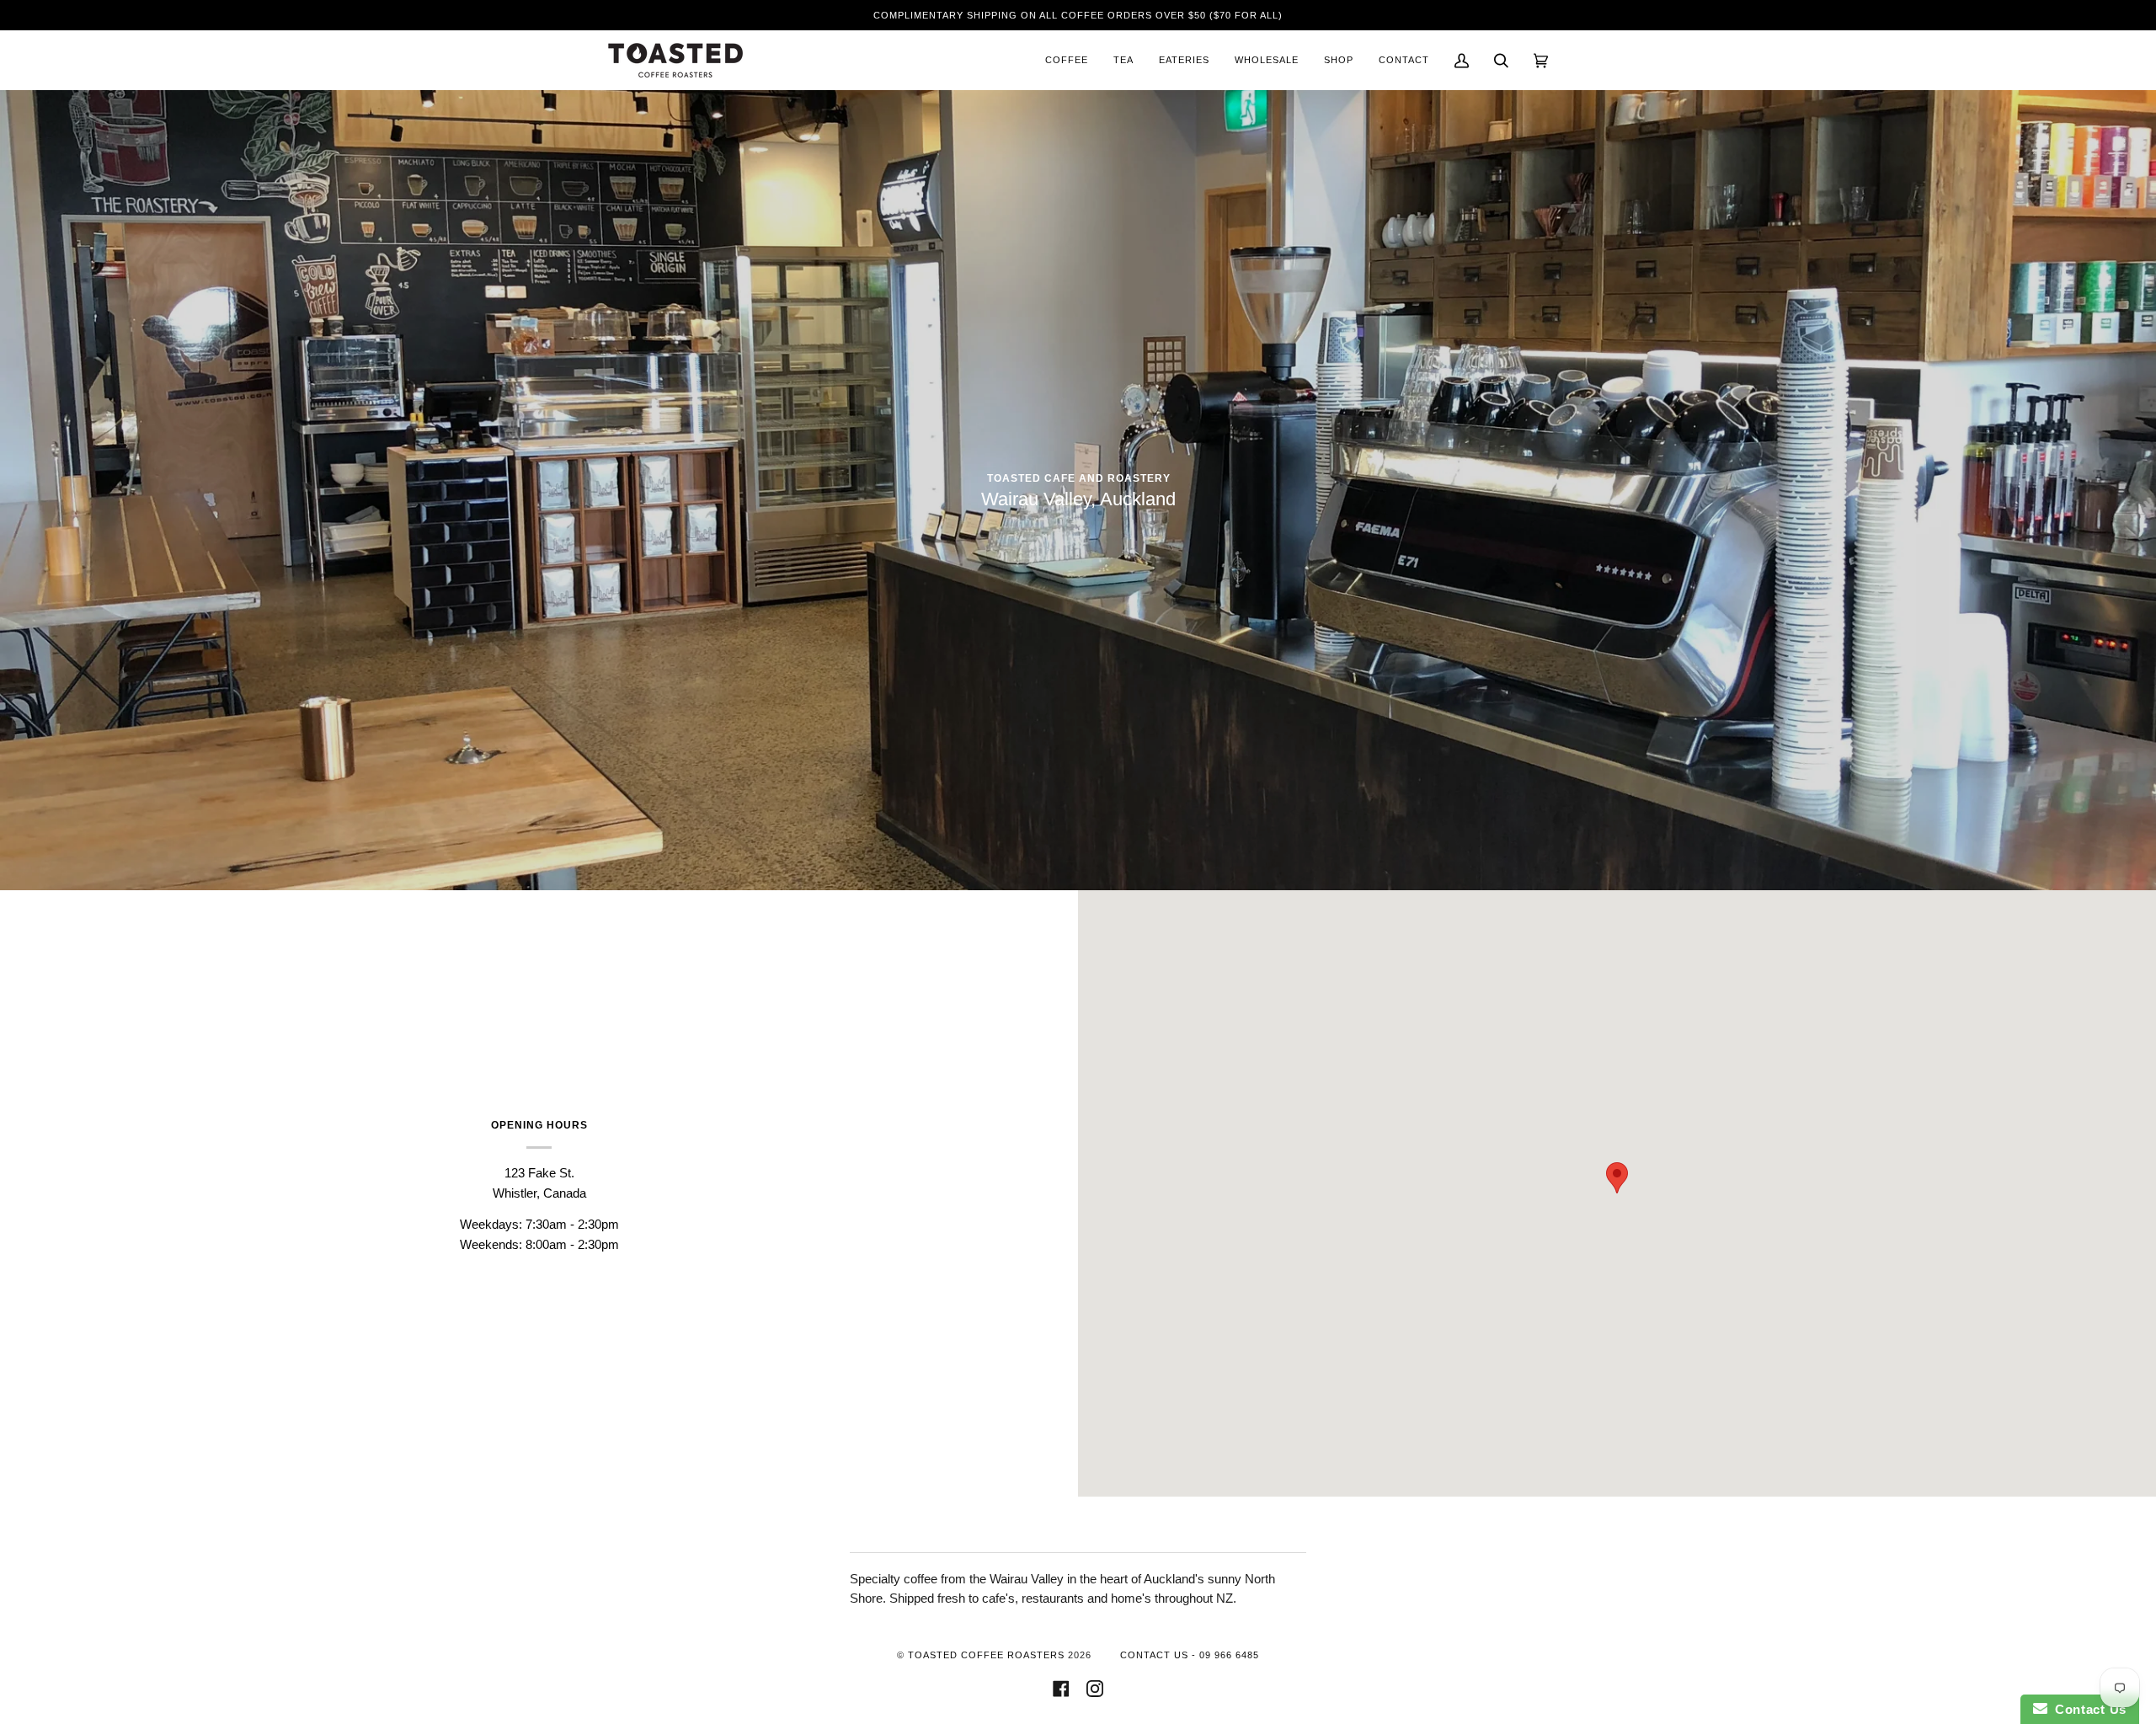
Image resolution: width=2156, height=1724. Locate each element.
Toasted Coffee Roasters (986, 1655)
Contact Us (2087, 1709)
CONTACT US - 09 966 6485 (1190, 1655)
